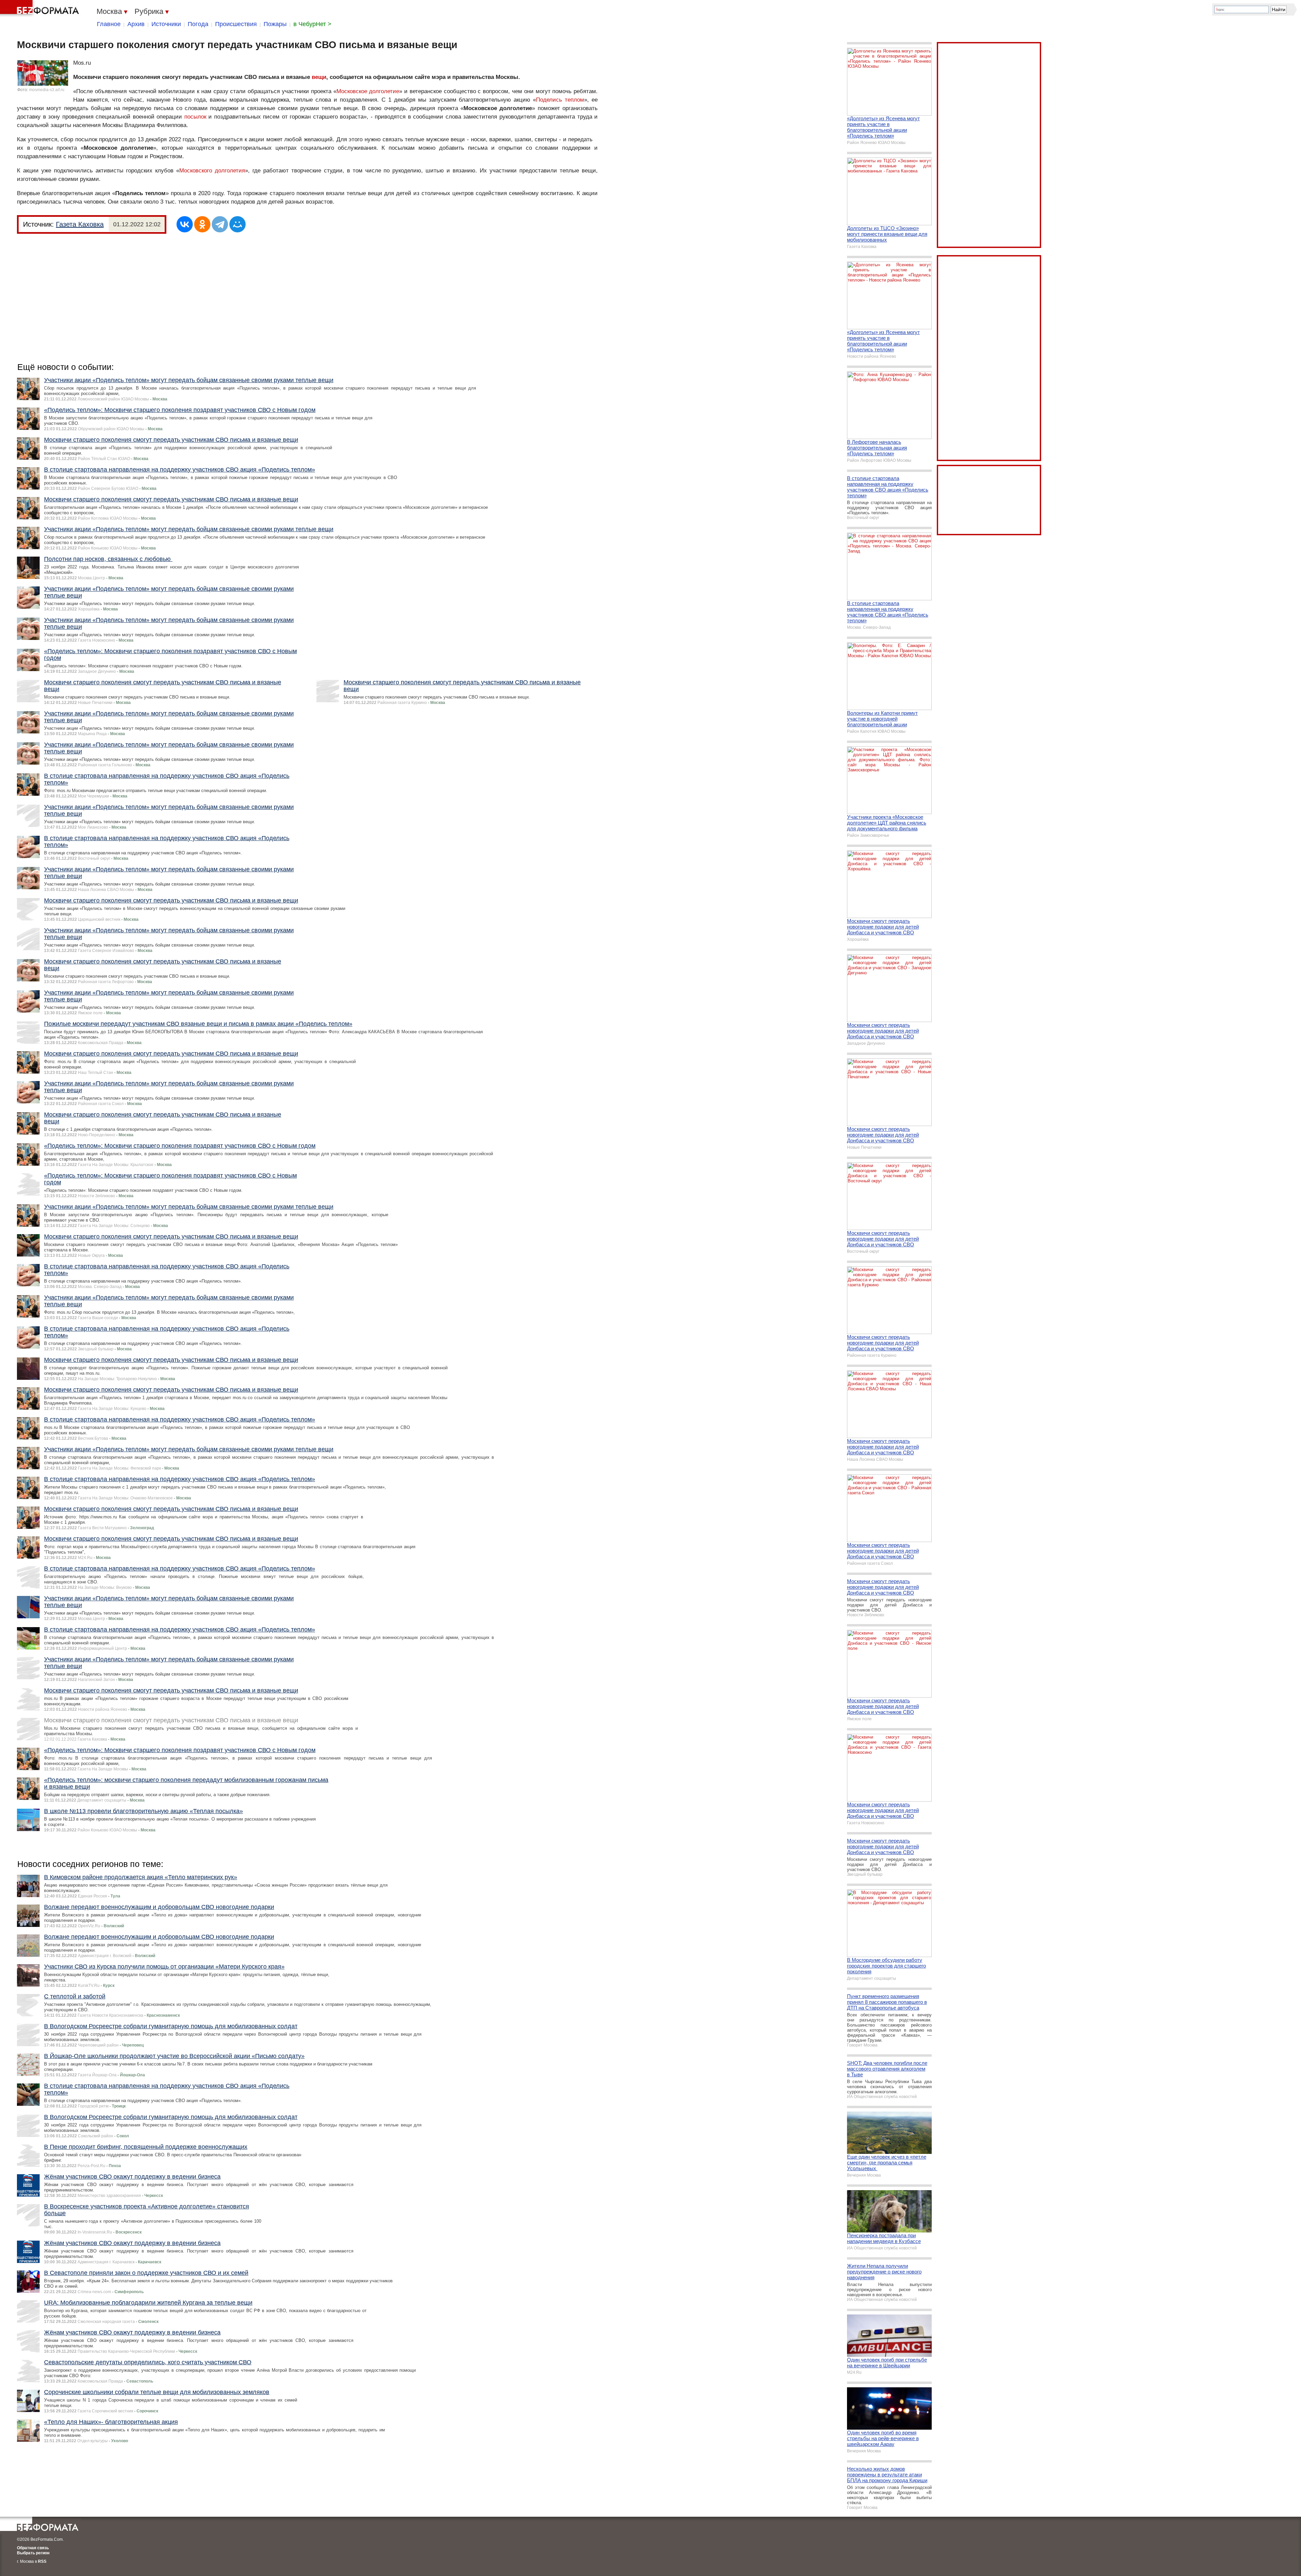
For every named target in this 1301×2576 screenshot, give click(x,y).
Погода (198, 24)
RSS (42, 2561)
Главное (109, 24)
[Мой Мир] (238, 224)
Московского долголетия (212, 171)
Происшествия (236, 24)
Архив (136, 24)
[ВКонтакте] (185, 224)
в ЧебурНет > (312, 24)
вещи (319, 77)
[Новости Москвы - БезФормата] (41, 8)
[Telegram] (220, 224)
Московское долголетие (368, 91)
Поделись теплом (560, 100)
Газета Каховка (80, 224)
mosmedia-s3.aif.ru (47, 90)
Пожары (275, 24)
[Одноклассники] (202, 224)
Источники (166, 24)
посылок (195, 117)
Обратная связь (33, 2548)
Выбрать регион (33, 2553)
